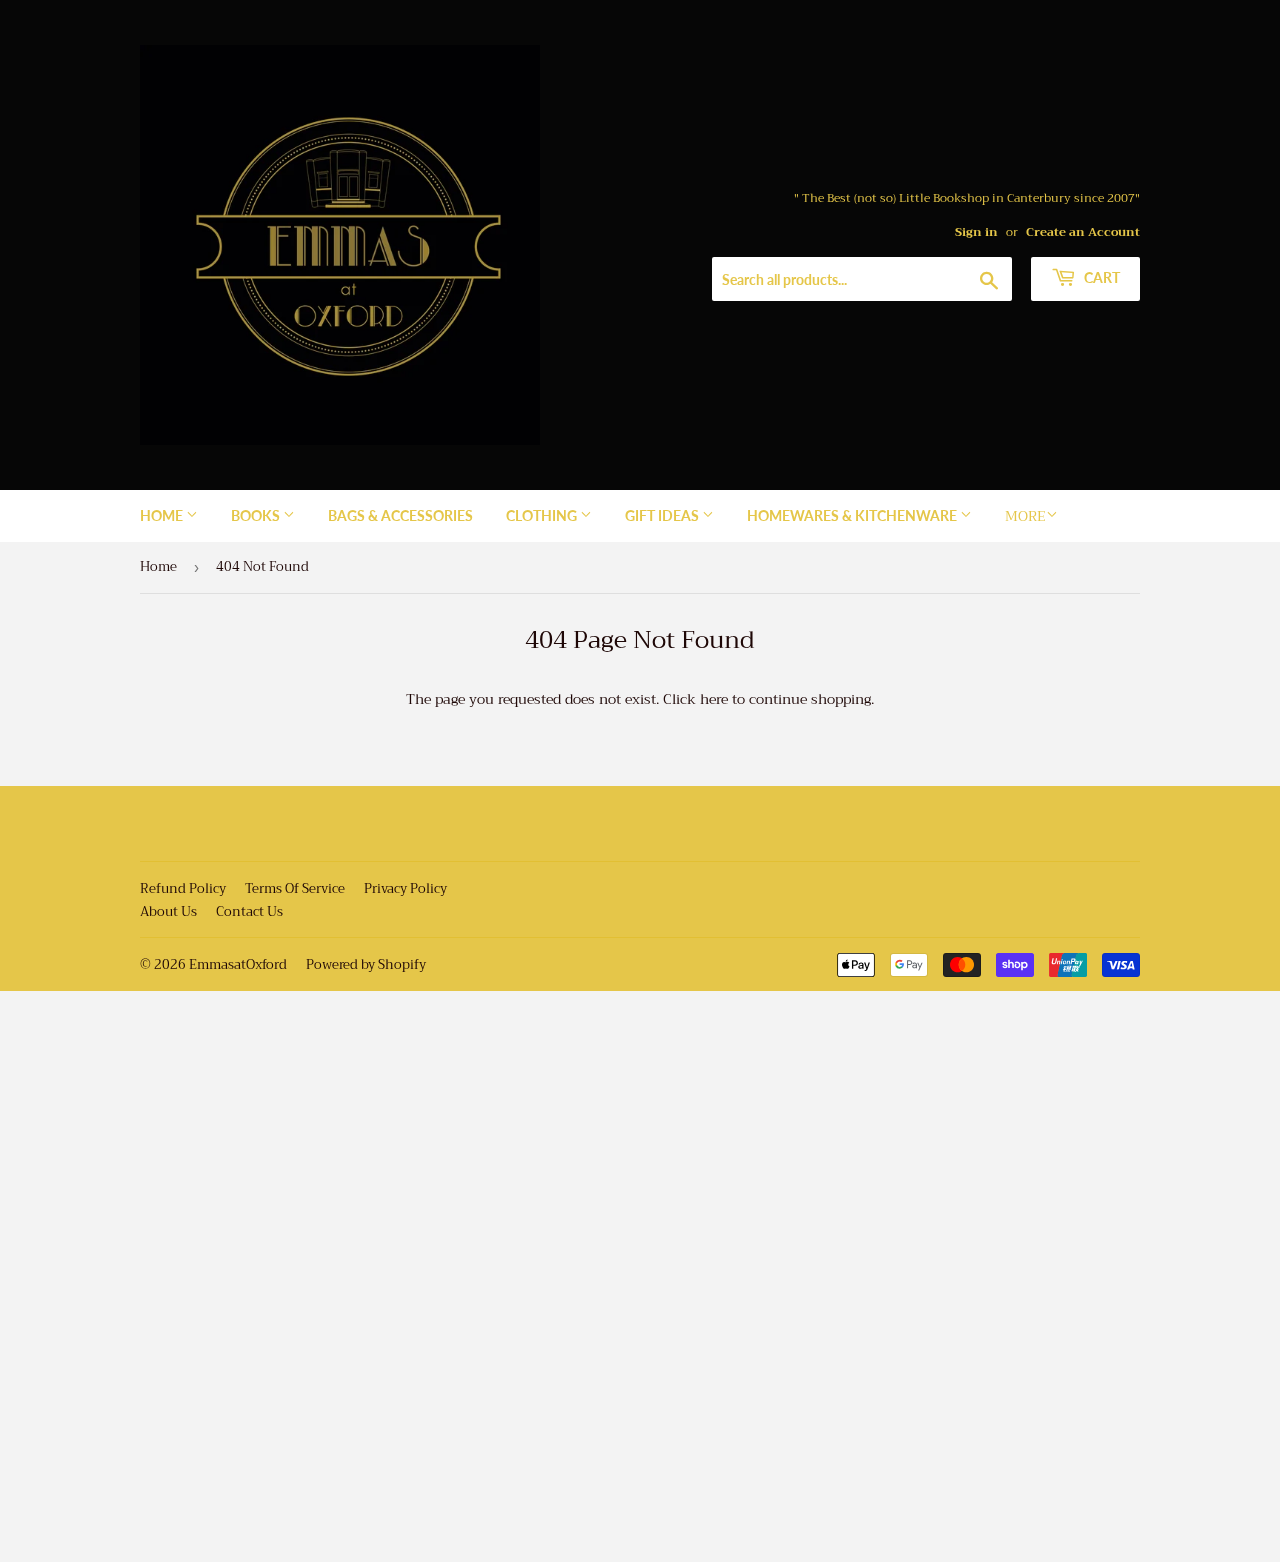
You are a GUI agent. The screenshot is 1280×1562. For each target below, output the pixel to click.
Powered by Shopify (366, 964)
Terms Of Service (295, 888)
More (1025, 516)
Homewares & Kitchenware (853, 515)
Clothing (543, 515)
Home (163, 515)
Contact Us (249, 911)
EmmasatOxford (238, 964)
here (714, 699)
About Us (168, 911)
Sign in (976, 232)
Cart (1100, 277)
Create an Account (1083, 232)
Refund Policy (183, 888)
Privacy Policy (405, 888)
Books (257, 515)
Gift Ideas (663, 515)
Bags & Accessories (400, 515)
